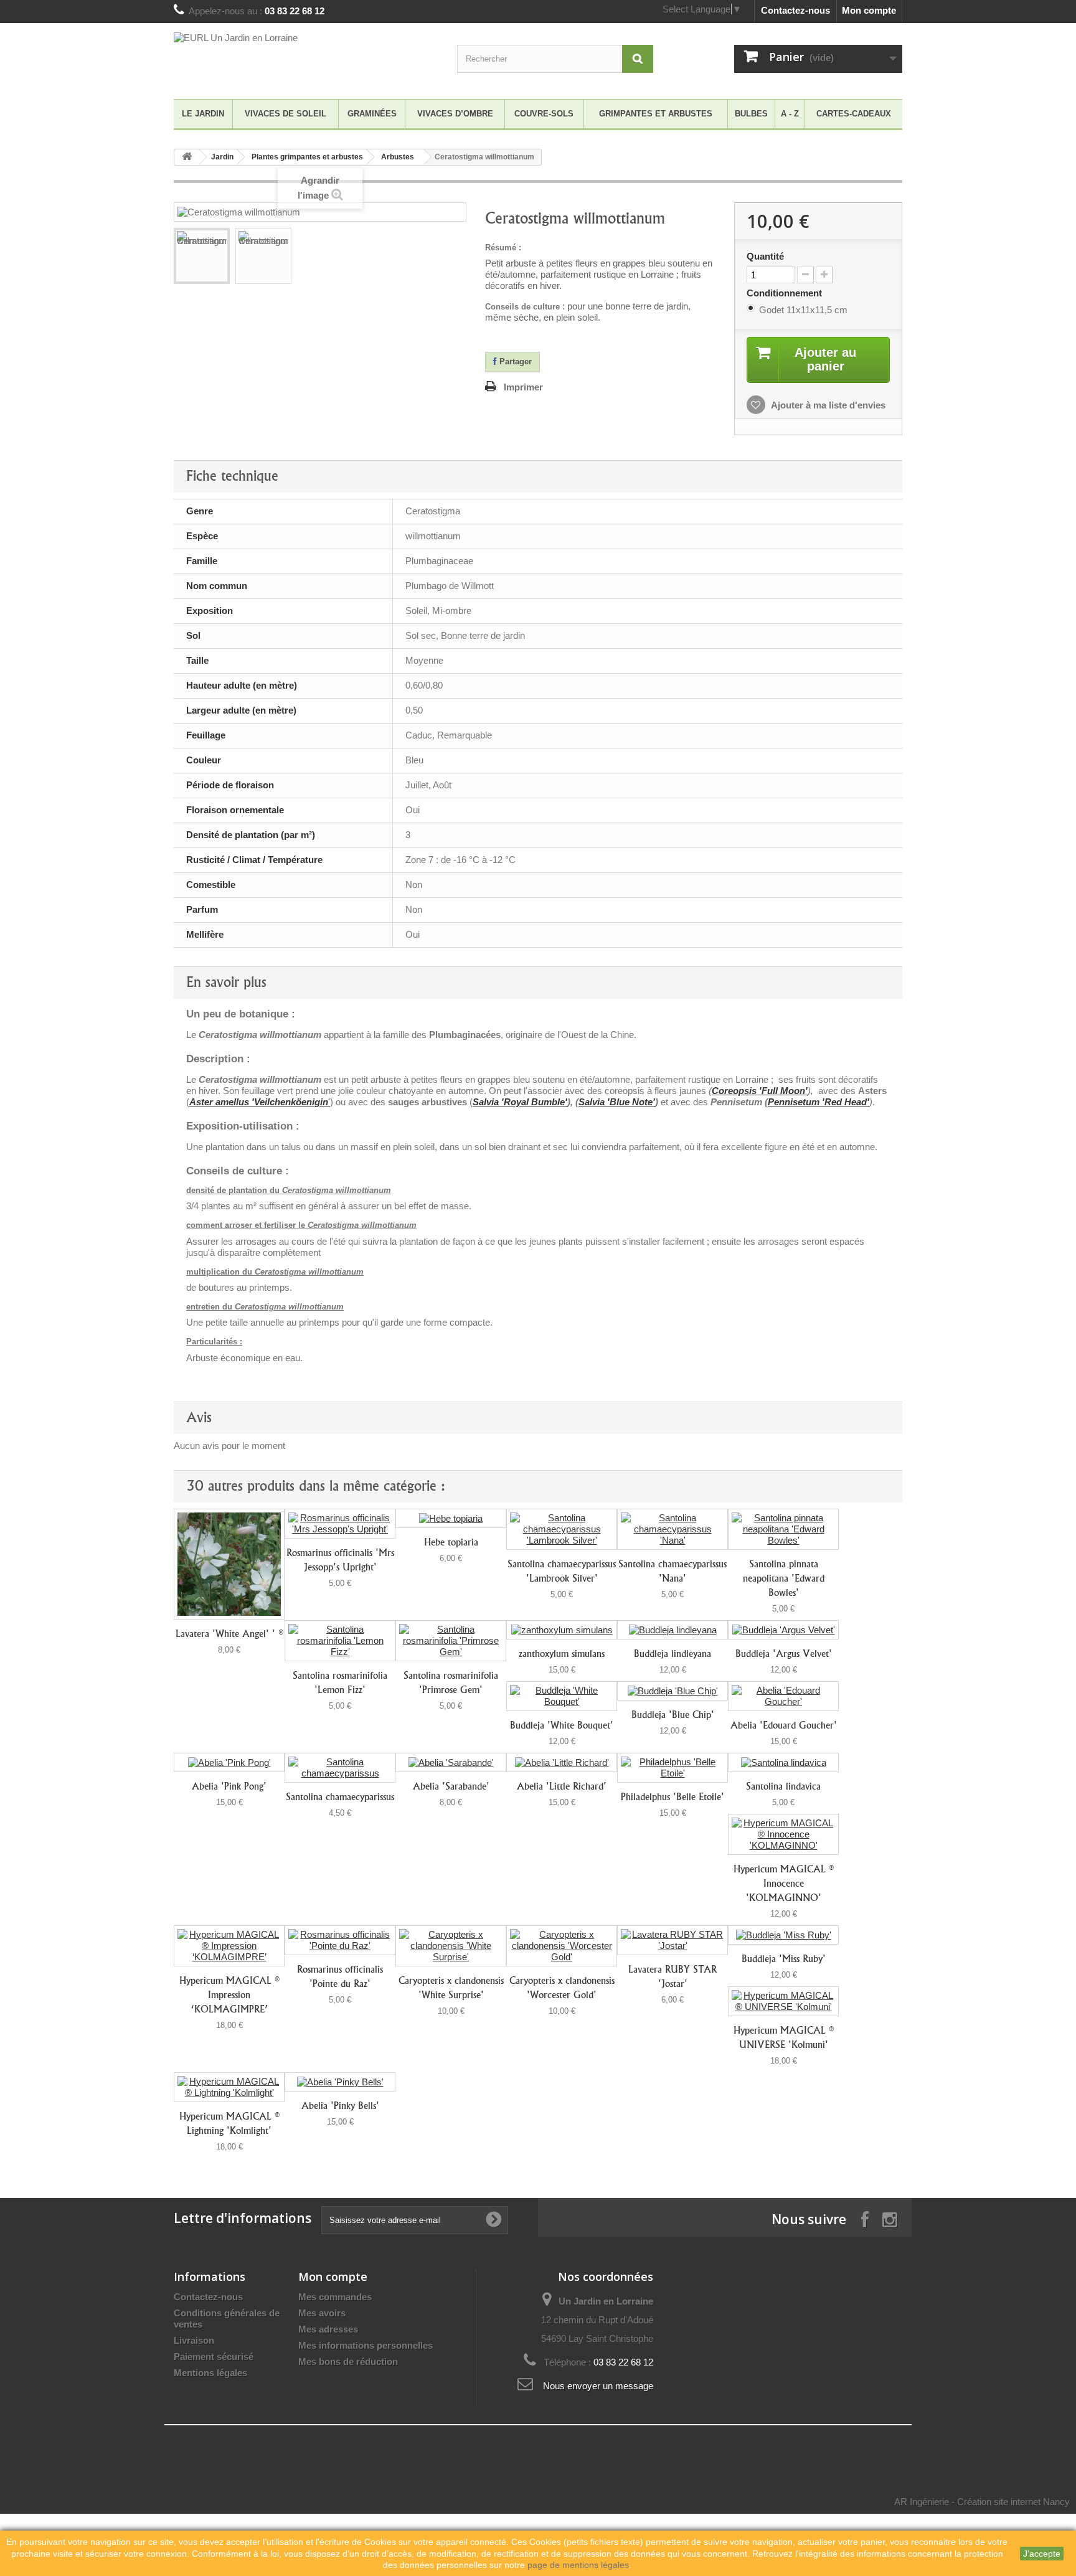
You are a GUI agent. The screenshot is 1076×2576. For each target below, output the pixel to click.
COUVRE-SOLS (544, 114)
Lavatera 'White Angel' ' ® (229, 1634)
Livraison (194, 2340)
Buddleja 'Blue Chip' (673, 1715)
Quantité (765, 256)
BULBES (751, 114)
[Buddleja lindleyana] (672, 1630)
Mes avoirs (322, 2313)
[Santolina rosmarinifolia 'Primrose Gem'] (451, 1641)
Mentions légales (210, 2373)
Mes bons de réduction (348, 2361)
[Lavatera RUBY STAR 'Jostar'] (672, 1940)
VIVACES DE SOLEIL (286, 114)
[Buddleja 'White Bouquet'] (562, 1696)
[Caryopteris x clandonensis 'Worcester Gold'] (562, 1946)
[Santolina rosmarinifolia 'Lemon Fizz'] (340, 1641)
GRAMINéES (372, 114)
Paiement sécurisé (214, 2357)
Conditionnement (786, 293)
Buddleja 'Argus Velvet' (784, 1654)
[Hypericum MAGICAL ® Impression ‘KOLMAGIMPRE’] (229, 1946)
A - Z (790, 114)
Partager (514, 361)
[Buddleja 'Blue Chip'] (672, 1691)
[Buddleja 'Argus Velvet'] (783, 1630)
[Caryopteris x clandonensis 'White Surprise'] (451, 1946)
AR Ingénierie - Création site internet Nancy (982, 2502)
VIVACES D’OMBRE (455, 114)
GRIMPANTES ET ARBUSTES (656, 114)
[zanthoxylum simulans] (562, 1630)
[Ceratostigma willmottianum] (202, 256)
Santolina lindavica (783, 1786)
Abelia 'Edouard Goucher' (784, 1725)
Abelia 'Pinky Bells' (340, 2106)
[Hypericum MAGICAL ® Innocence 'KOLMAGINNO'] (783, 1834)
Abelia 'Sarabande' (451, 1786)
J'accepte (1042, 2554)
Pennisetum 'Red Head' (819, 1102)
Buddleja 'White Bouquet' (562, 1725)
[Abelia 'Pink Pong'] (229, 1762)
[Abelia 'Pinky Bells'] (340, 2082)
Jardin (222, 157)
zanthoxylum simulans (562, 1654)
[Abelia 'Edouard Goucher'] (783, 1696)
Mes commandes (335, 2297)
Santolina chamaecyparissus (340, 1797)
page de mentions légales (578, 2565)
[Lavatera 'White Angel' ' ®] (229, 1564)
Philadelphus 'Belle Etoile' (672, 1797)
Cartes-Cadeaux (854, 114)
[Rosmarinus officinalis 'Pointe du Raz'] (340, 1940)
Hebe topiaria (451, 1542)
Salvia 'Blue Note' (617, 1102)
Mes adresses (328, 2329)
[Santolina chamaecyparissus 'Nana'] (672, 1529)
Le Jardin (203, 114)
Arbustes (398, 157)
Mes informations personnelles (366, 2345)
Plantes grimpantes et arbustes (307, 157)
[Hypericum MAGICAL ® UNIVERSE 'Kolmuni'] (783, 2001)
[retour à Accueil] (187, 157)
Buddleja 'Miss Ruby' (784, 1959)
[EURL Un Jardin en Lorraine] (289, 58)
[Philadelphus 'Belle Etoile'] (672, 1768)
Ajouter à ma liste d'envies (827, 405)
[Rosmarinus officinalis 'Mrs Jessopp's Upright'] (340, 1524)
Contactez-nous (795, 10)
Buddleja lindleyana (672, 1654)
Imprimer (523, 387)
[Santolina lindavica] (783, 1762)
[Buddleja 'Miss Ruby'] (783, 1935)
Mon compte (869, 10)
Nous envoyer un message (598, 2386)
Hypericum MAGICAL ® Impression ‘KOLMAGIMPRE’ (229, 1995)
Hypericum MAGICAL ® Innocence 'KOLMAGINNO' (783, 1883)
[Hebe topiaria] (451, 1518)
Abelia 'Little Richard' (562, 1786)
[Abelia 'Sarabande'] (451, 1762)
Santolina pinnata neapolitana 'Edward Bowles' (784, 1578)
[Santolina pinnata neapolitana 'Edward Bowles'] (783, 1529)
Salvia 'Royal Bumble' (520, 1102)
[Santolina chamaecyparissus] (340, 1768)
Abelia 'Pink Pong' (229, 1786)
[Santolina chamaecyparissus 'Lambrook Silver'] (562, 1529)
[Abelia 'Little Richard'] (562, 1762)
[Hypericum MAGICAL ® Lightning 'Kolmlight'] (229, 2087)
